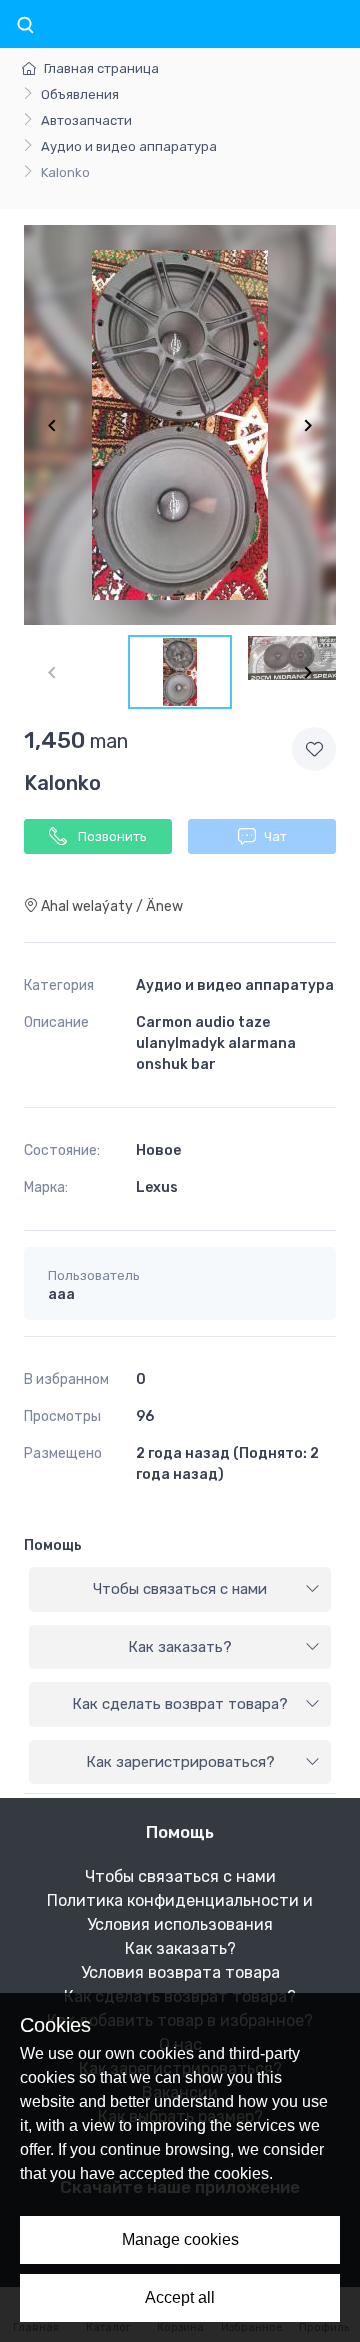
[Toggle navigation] (25, 26)
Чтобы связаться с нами (180, 1589)
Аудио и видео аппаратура (129, 146)
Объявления (80, 94)
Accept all (180, 2297)
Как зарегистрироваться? (180, 1762)
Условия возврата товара (180, 1972)
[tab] (180, 1590)
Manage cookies (180, 2239)
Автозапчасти (86, 120)
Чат (275, 836)
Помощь (53, 1545)
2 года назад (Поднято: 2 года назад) (227, 1464)
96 (145, 1416)
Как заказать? (180, 1647)
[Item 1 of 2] (180, 425)
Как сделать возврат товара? (180, 1704)
